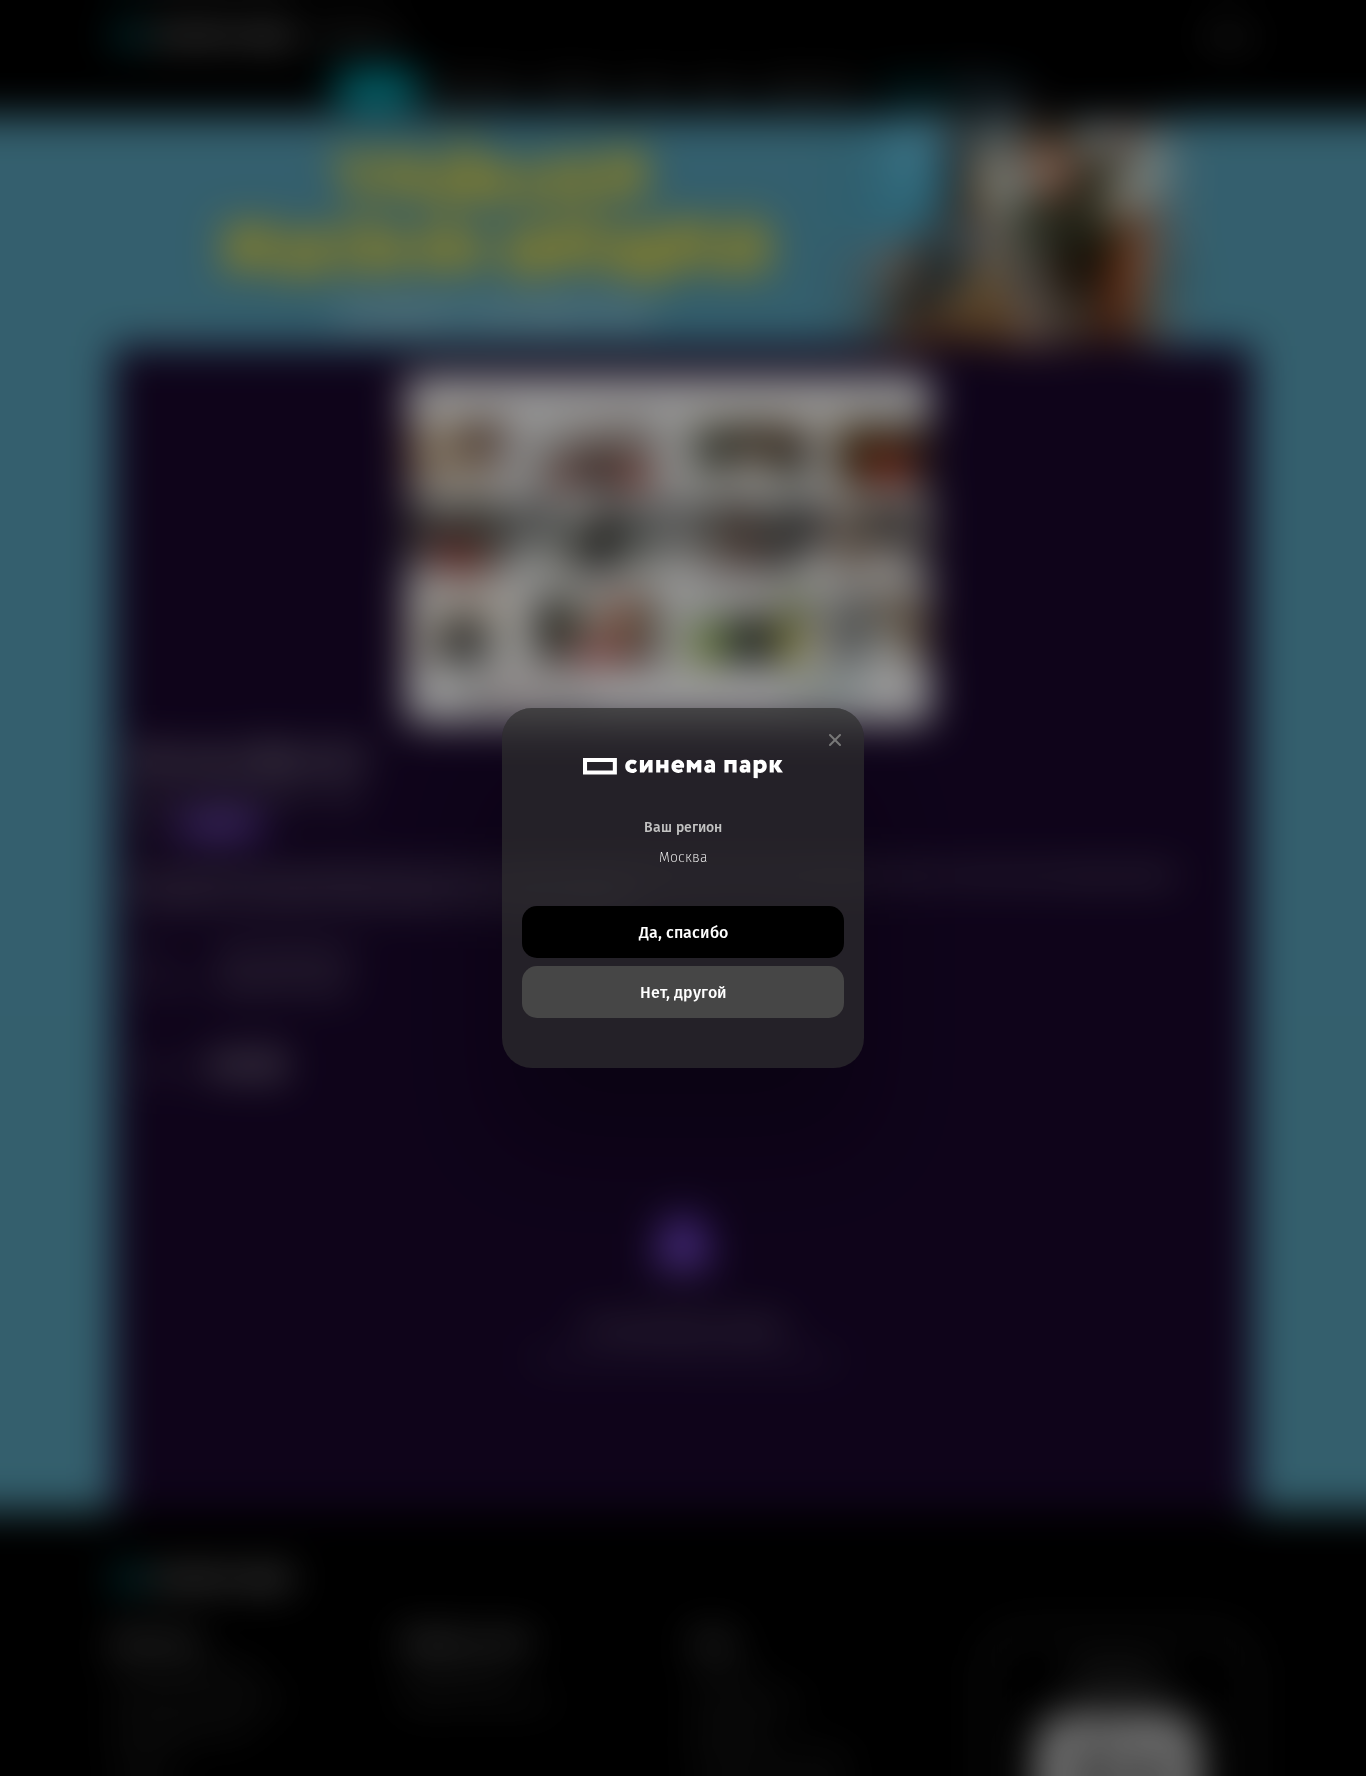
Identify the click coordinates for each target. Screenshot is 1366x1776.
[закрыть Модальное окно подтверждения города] (835, 740)
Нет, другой (683, 992)
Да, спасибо (683, 932)
